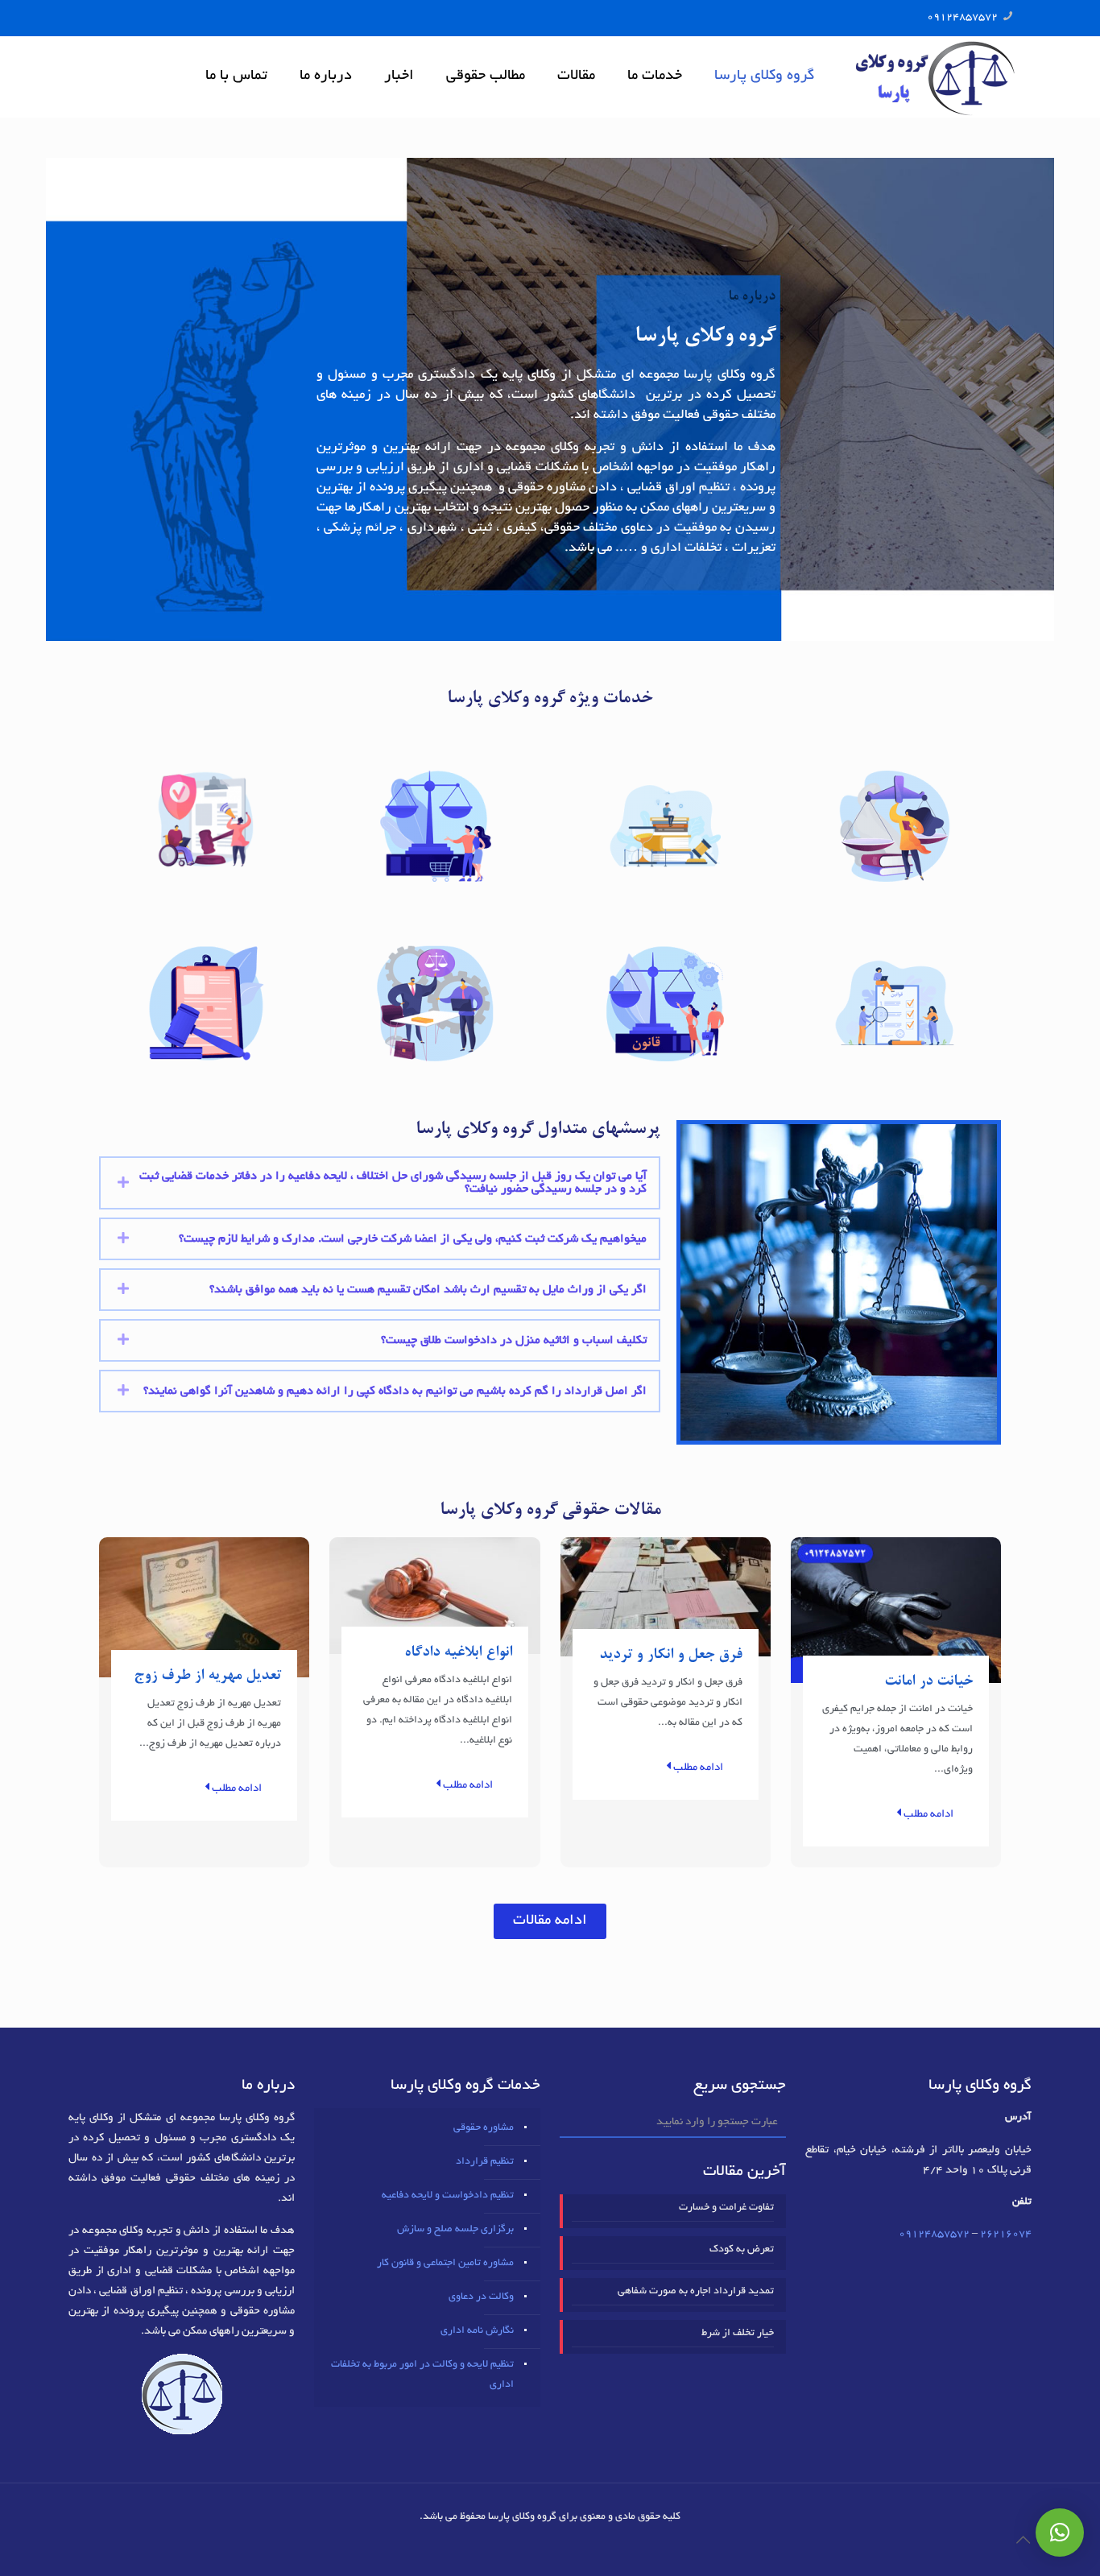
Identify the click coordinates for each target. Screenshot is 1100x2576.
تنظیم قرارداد (485, 2162)
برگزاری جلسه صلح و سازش (455, 2230)
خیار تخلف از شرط (738, 2334)
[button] (550, 1921)
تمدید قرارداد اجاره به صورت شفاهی (696, 2292)
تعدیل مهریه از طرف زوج (207, 1676)
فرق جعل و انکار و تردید (671, 1655)
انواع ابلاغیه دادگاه (458, 1653)
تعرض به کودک (742, 2250)
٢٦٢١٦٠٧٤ (1006, 2235)
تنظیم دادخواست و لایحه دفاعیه (448, 2196)
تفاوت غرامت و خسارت (726, 2208)
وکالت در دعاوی (481, 2297)
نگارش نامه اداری (477, 2331)
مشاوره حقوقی (484, 2128)
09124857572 (962, 18)
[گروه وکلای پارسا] (935, 76)
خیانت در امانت (928, 1682)
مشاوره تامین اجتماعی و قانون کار (445, 2264)
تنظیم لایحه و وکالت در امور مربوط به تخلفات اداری (422, 2375)
